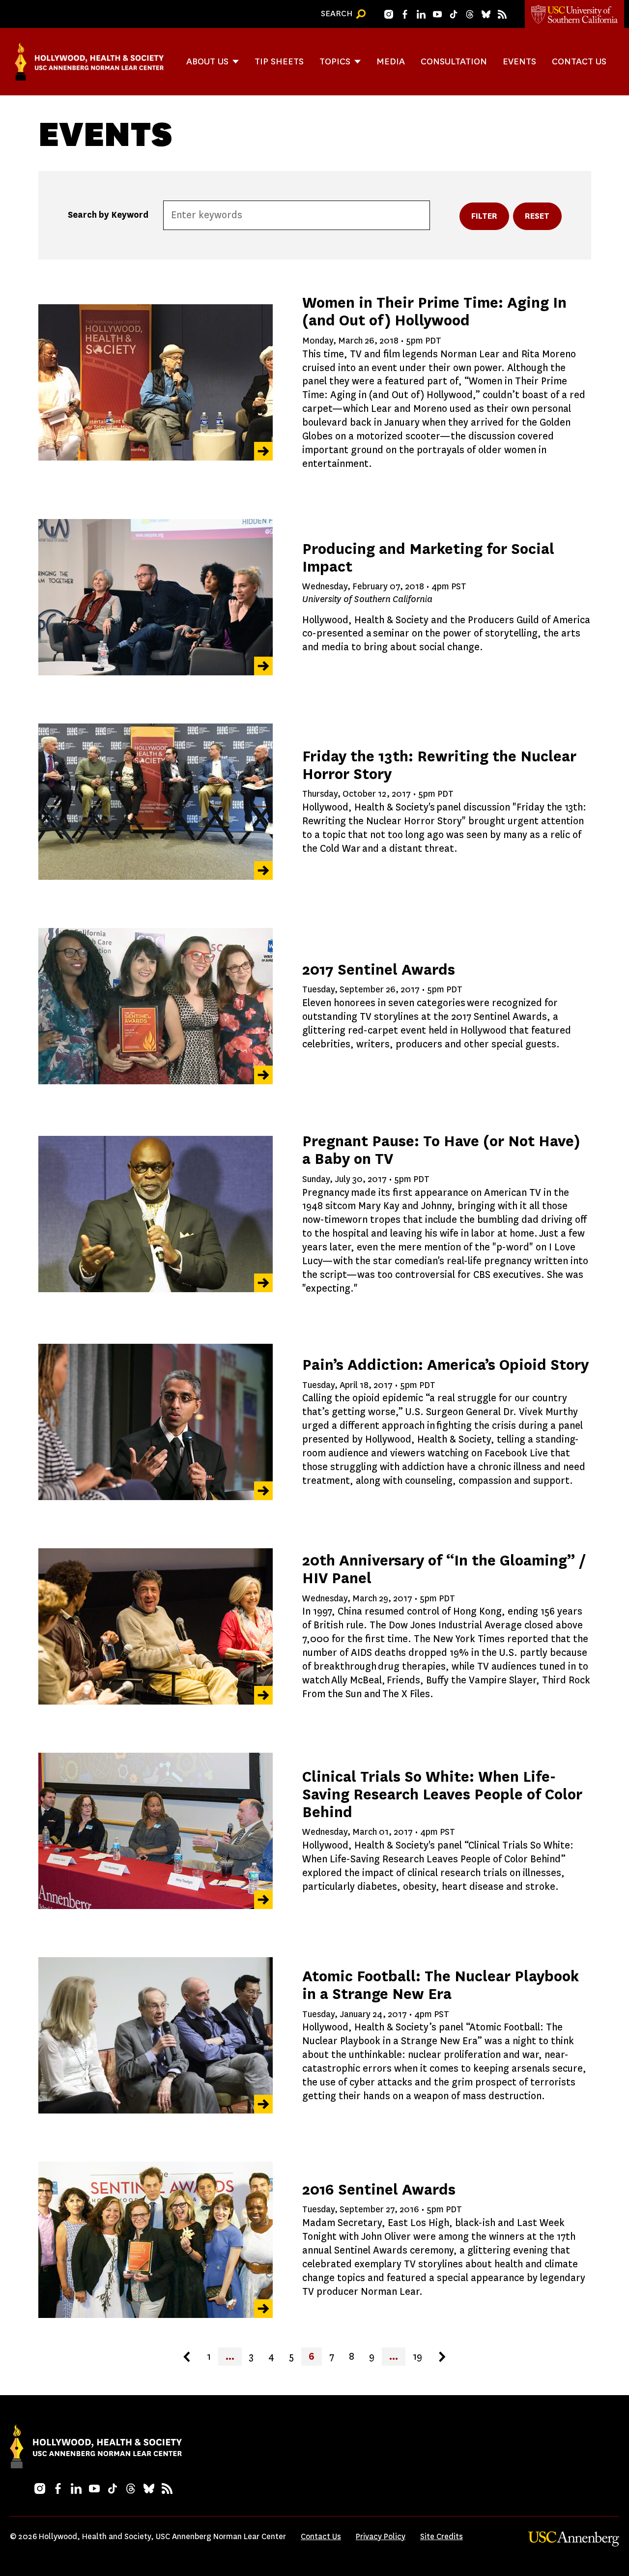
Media (391, 61)
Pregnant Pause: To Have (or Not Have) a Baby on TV (441, 1150)
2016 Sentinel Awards (379, 2189)
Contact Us (579, 61)
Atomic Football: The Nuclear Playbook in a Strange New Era (441, 1985)
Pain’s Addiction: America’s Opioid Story (445, 1365)
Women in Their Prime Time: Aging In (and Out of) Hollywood (434, 311)
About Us (207, 61)
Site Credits (442, 2536)
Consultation (454, 61)
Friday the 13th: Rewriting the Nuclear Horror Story (439, 765)
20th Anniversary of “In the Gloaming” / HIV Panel (444, 1569)
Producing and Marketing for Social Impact (428, 558)
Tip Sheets (279, 61)
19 (417, 2357)
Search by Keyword (108, 215)
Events (519, 61)
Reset (537, 216)
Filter (485, 216)
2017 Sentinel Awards (379, 970)
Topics (335, 61)
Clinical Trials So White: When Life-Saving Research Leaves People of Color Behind (442, 1794)
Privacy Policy (381, 2536)
